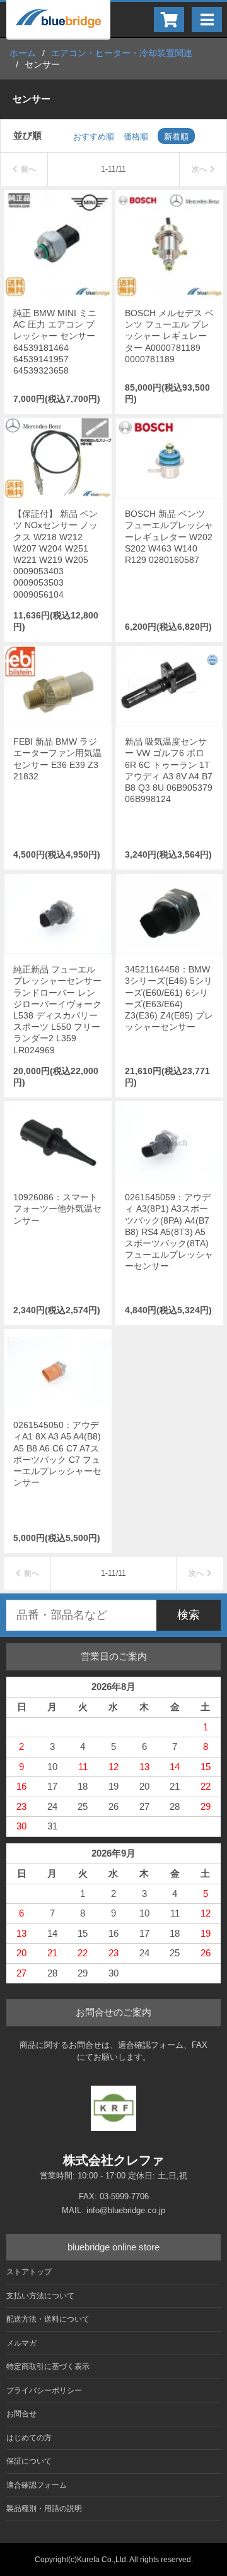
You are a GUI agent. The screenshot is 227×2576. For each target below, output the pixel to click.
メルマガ (21, 2343)
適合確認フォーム (37, 2485)
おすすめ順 (94, 137)
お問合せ (21, 2414)
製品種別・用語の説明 (44, 2508)
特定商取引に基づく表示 (48, 2366)
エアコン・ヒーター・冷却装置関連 (122, 53)
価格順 (136, 137)
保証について (29, 2461)
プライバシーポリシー (44, 2390)
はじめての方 (29, 2438)
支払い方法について (40, 2296)
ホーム (23, 53)
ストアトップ (29, 2272)
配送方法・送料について (48, 2319)
